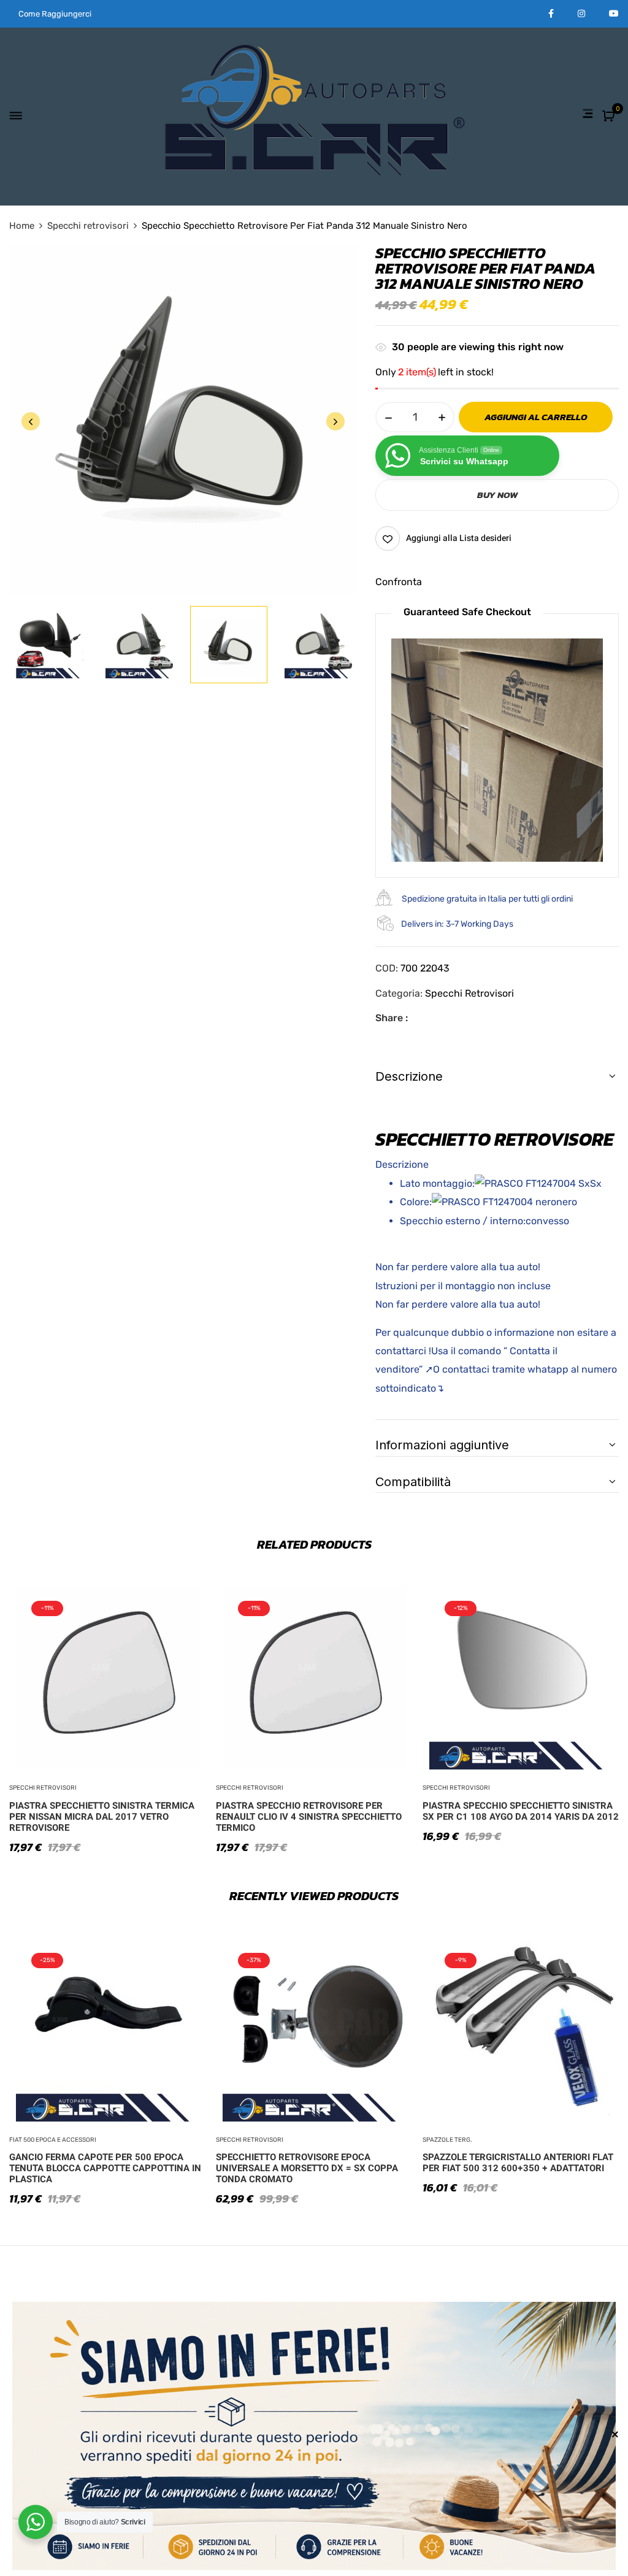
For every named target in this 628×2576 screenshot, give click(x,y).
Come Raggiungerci (55, 14)
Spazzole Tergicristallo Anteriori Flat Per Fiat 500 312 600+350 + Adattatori (518, 2163)
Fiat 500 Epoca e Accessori (53, 2140)
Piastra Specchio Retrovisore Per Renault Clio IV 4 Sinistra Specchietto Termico (309, 1817)
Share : (392, 1018)
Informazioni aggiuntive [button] (442, 1445)
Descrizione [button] (409, 1076)
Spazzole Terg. (447, 2140)
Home (22, 226)
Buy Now (497, 495)
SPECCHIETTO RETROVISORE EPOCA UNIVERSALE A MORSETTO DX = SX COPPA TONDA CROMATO (307, 2168)
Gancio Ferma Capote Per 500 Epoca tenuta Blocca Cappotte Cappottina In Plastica (105, 2168)
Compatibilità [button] (413, 1482)
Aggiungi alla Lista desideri (459, 538)
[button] (610, 117)
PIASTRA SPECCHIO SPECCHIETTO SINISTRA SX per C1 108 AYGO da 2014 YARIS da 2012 (521, 1811)
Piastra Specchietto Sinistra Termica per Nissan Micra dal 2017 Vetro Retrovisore (102, 1817)
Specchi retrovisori (88, 226)
